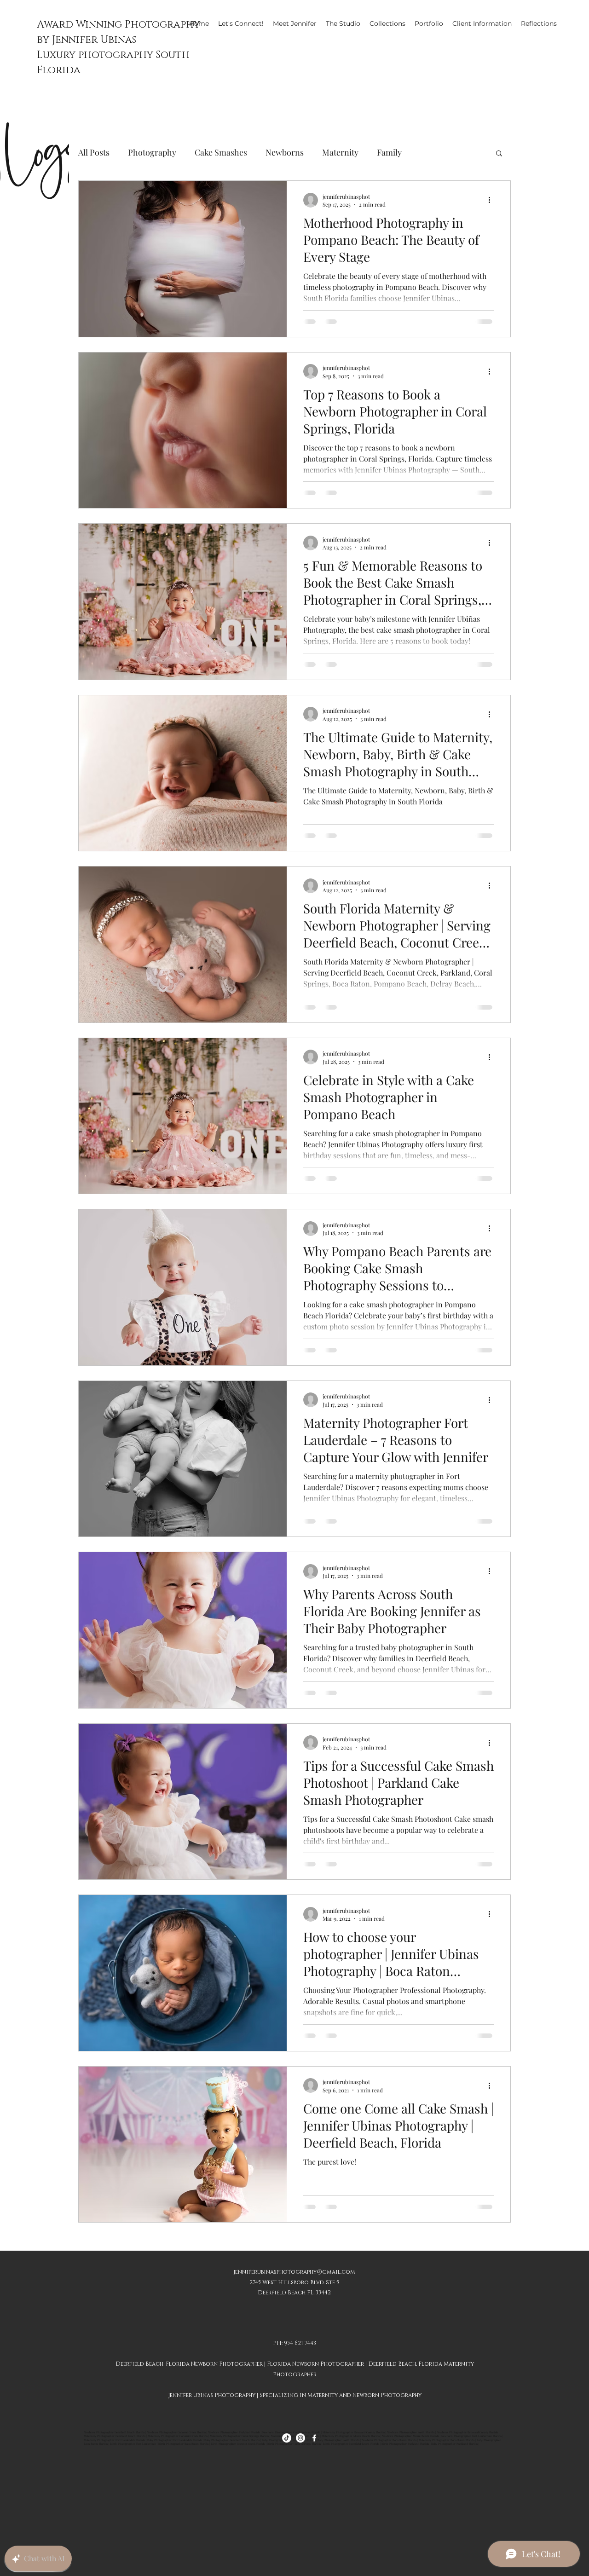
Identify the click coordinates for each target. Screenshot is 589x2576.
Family (389, 152)
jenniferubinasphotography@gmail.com (294, 2272)
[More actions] (492, 200)
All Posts (94, 152)
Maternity (340, 152)
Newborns (285, 152)
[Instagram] (300, 2438)
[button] (499, 154)
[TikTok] (287, 2438)
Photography (152, 152)
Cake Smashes (221, 152)
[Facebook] (314, 2438)
